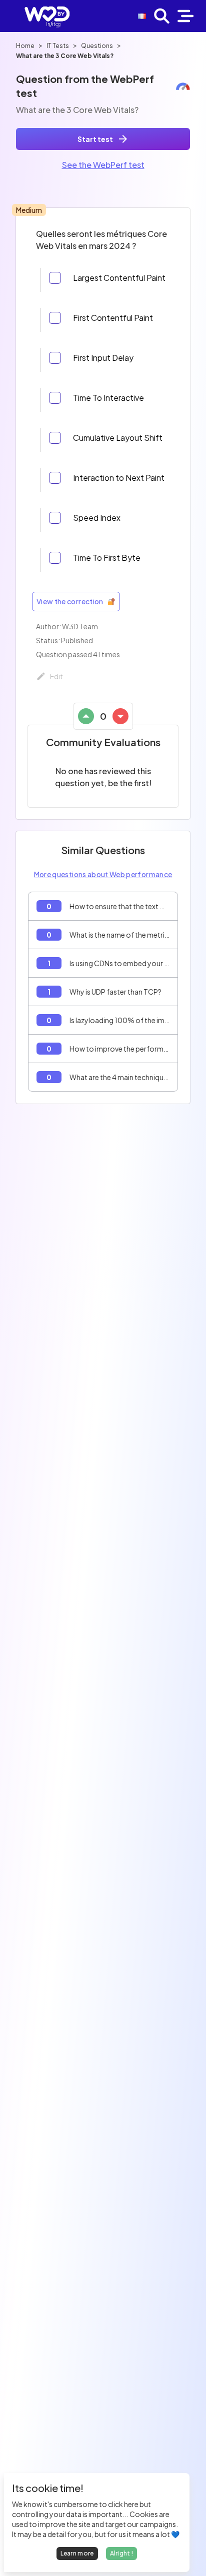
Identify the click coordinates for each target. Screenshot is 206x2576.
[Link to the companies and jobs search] (162, 16)
